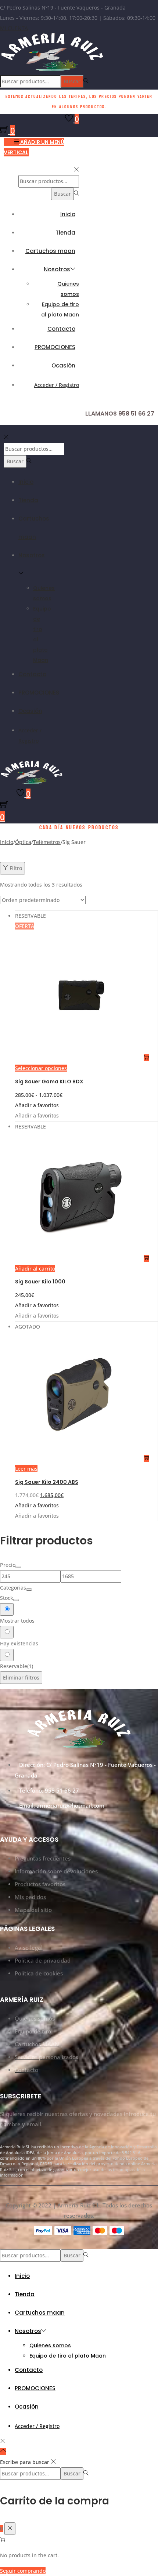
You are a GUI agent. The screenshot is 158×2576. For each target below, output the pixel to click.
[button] (37, 1105)
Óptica (23, 842)
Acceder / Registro (57, 385)
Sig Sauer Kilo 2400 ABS (47, 1482)
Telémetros (47, 842)
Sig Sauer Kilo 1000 (40, 1282)
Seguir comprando (23, 2571)
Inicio (7, 842)
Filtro (16, 868)
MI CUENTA (14, 28)
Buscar (72, 81)
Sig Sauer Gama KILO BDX (49, 1082)
